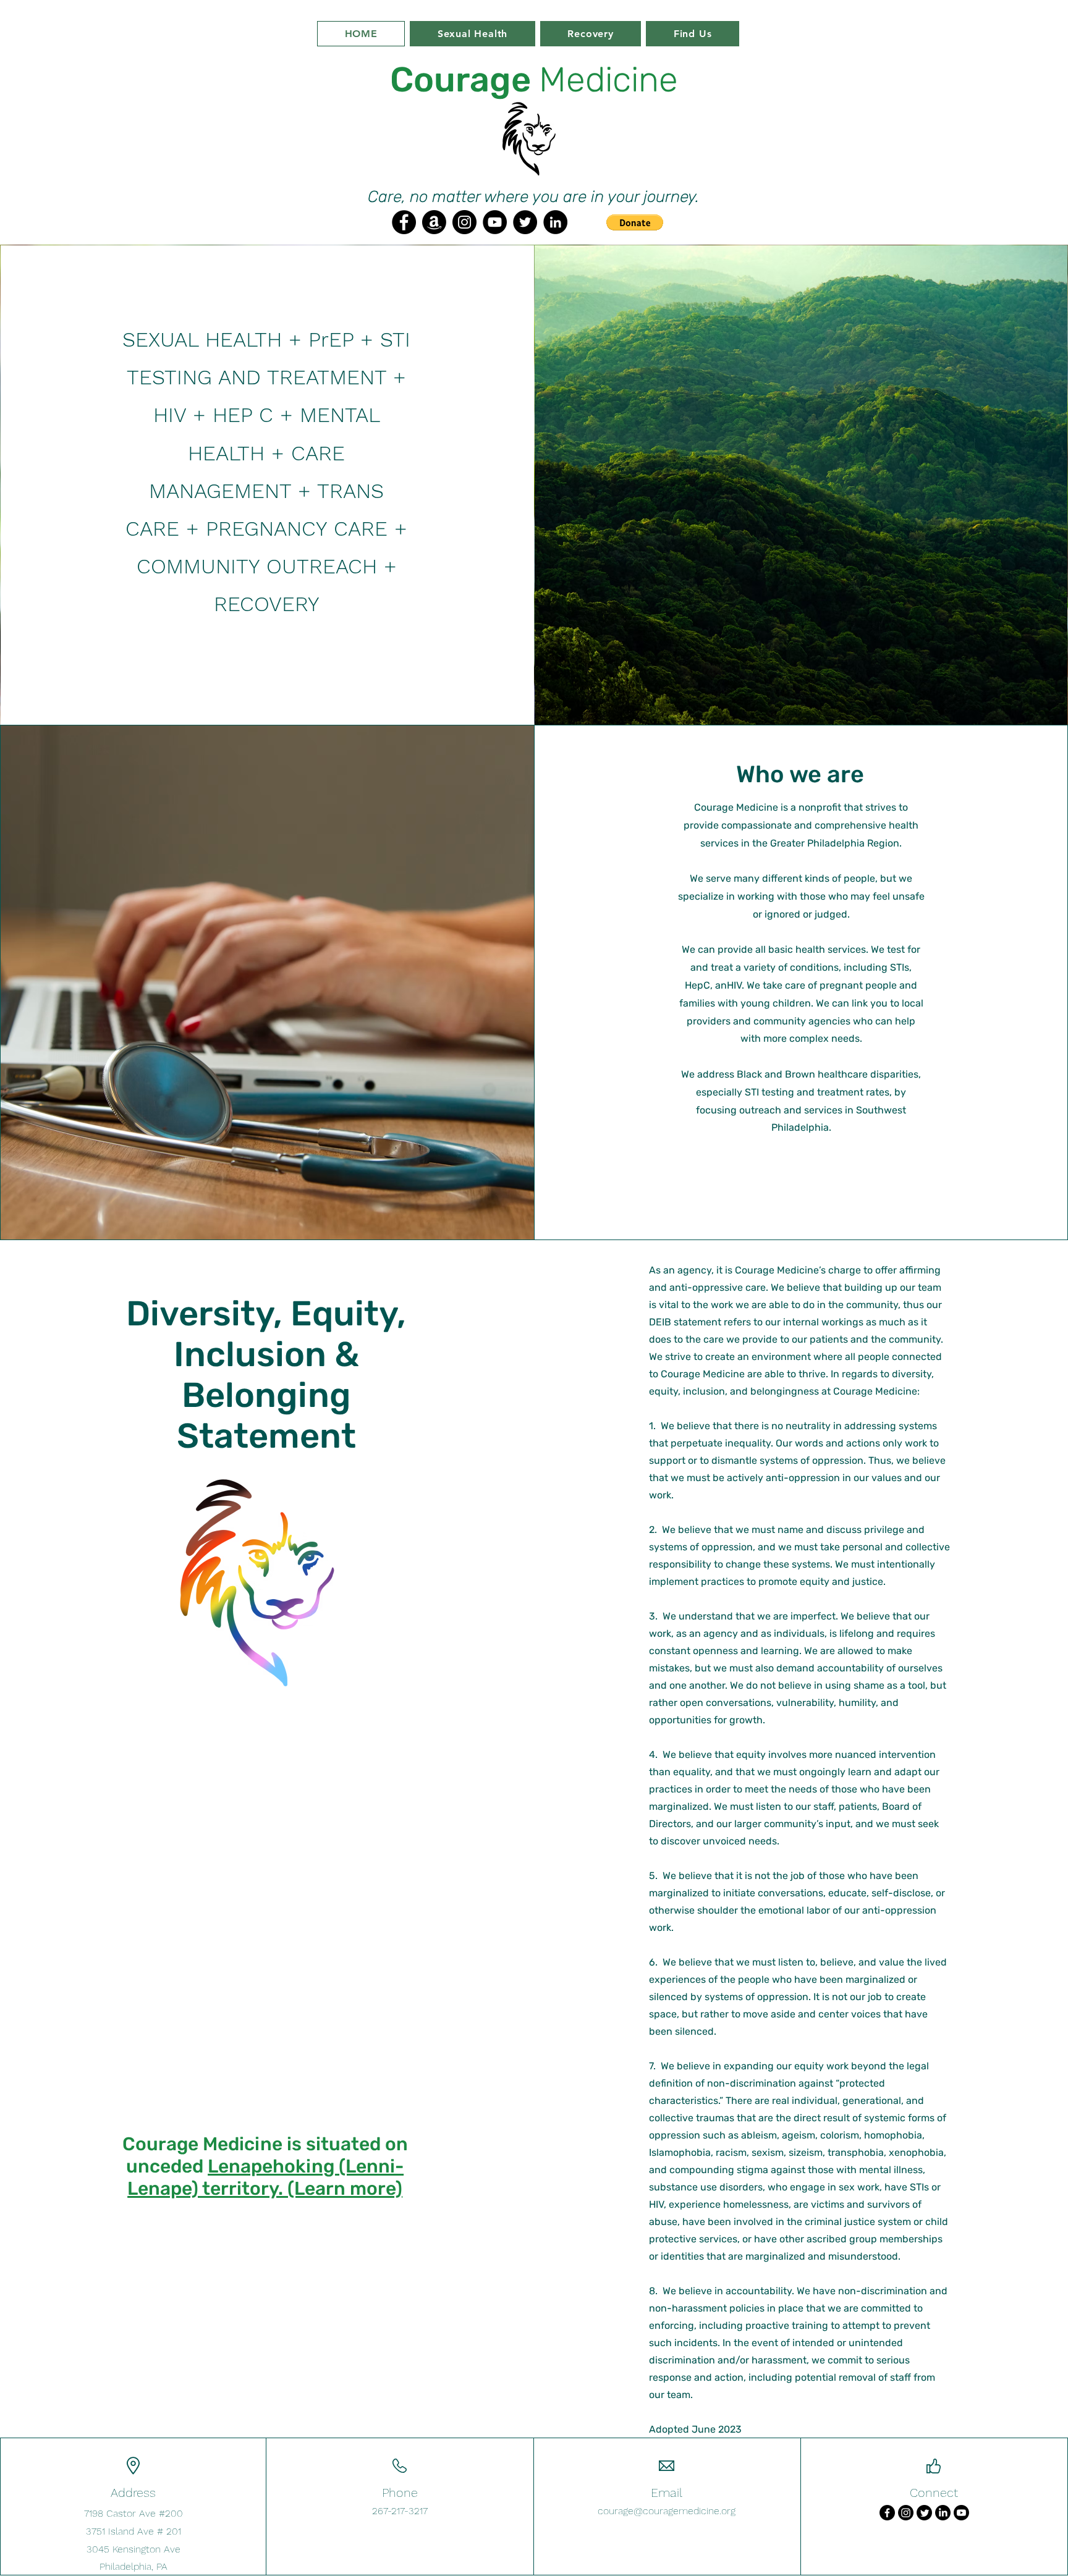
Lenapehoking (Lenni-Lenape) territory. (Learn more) (265, 2177)
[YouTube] (495, 222)
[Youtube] (961, 2513)
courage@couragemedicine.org (667, 2511)
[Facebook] (404, 222)
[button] (635, 222)
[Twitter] (525, 222)
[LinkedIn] (555, 222)
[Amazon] (434, 222)
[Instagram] (464, 222)
